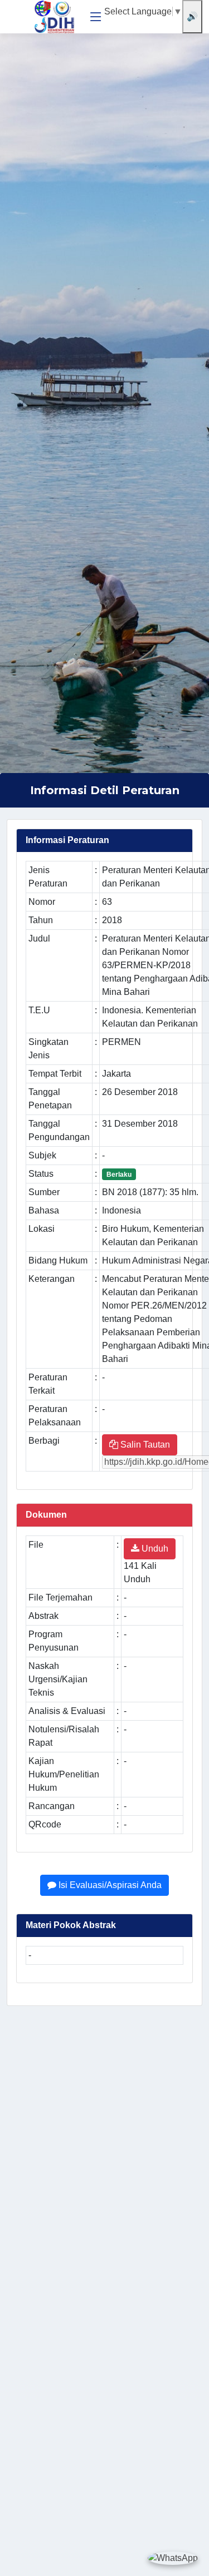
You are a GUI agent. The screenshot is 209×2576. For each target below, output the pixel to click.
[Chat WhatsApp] (173, 2558)
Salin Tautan (144, 1445)
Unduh (154, 1549)
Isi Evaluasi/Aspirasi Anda (109, 1885)
